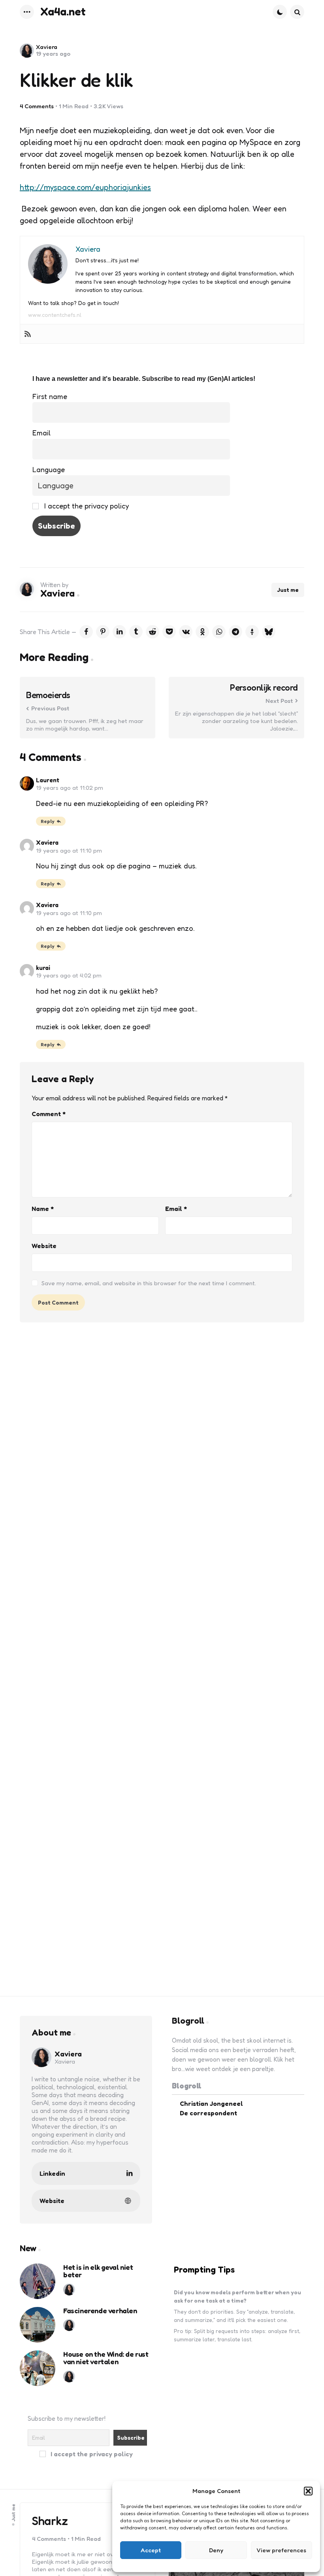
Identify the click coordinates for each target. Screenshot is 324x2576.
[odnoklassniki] (202, 632)
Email (41, 433)
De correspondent (208, 2113)
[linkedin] (119, 632)
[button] (308, 2491)
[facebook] (86, 632)
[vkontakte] (186, 632)
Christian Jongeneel (211, 2103)
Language (49, 469)
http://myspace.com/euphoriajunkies (85, 187)
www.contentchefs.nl (55, 315)
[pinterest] (103, 632)
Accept (151, 2550)
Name (43, 1209)
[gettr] (252, 632)
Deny (216, 2550)
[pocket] (169, 632)
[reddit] (153, 632)
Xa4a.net (63, 11)
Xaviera (47, 47)
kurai (43, 968)
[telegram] (235, 632)
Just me (288, 590)
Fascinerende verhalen (100, 2311)
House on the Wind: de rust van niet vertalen (106, 2358)
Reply (48, 821)
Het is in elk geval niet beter (98, 2271)
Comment (49, 1114)
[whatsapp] (219, 632)
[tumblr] (136, 632)
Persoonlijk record (264, 688)
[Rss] (28, 334)
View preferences (281, 2550)
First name (50, 396)
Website (44, 1246)
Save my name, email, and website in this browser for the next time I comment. (149, 1283)
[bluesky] (269, 632)
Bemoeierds (48, 695)
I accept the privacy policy (86, 506)
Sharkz (50, 2521)
